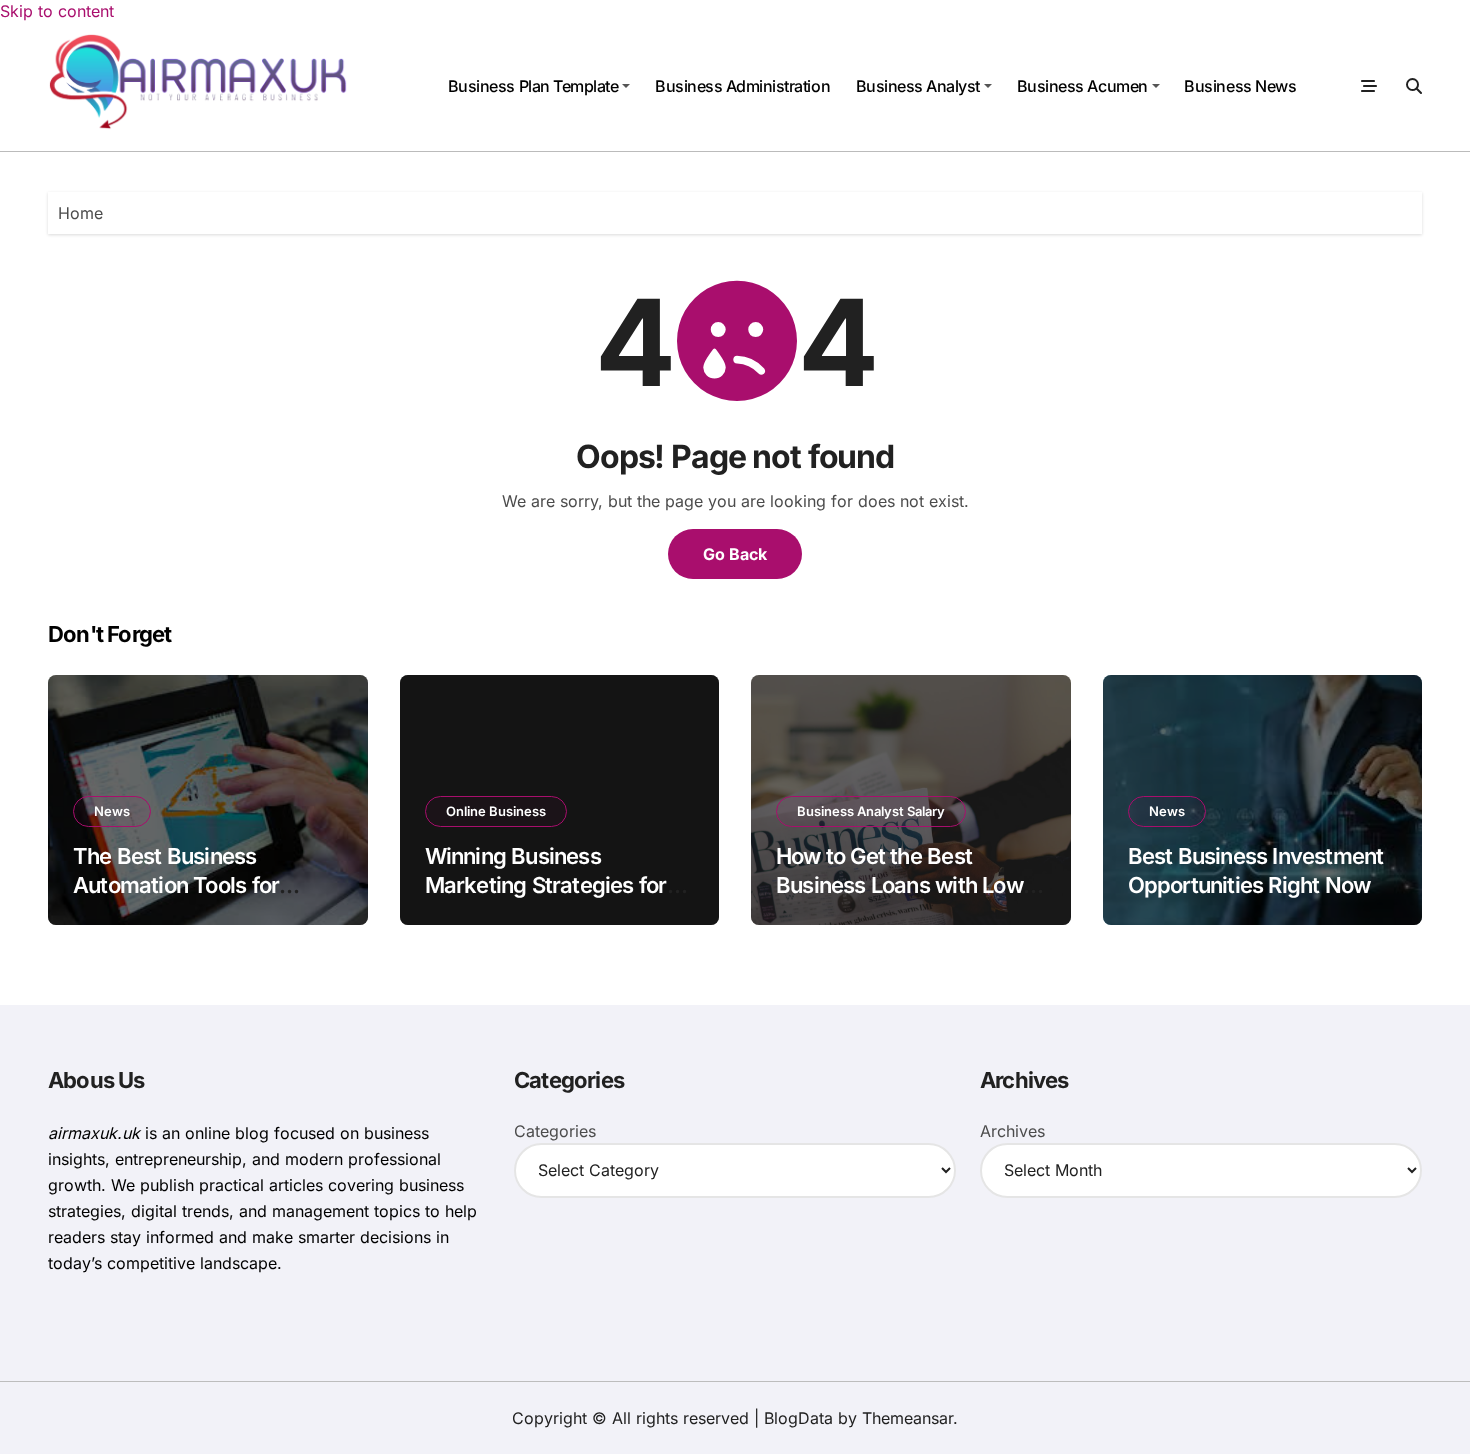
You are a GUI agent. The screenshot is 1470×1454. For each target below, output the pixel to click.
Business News (1240, 86)
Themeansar (907, 1418)
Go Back (735, 554)
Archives (1012, 1131)
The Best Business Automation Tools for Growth (176, 884)
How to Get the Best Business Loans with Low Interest (899, 884)
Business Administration (742, 86)
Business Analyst (918, 86)
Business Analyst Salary (871, 811)
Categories (555, 1131)
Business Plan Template (533, 86)
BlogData (798, 1418)
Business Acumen (1082, 86)
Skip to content (57, 11)
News (112, 811)
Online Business (496, 811)
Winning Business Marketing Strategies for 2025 (546, 884)
